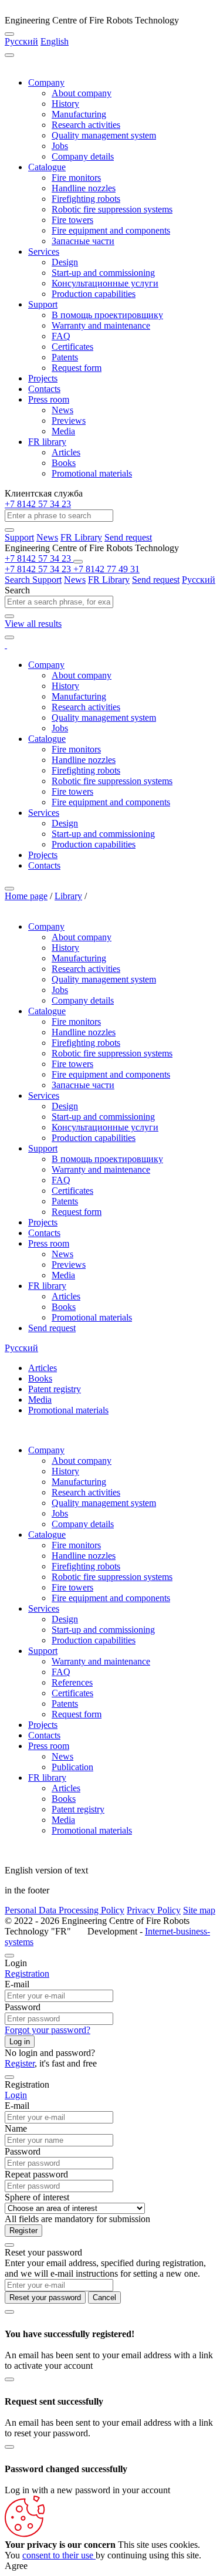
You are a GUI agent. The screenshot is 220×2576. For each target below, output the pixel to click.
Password (23, 2007)
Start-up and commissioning (103, 273)
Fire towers (72, 220)
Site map (199, 1910)
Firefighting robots (86, 199)
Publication (72, 1767)
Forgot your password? (48, 2030)
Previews (69, 421)
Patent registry (55, 1389)
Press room (49, 399)
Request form (77, 368)
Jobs (60, 146)
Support (43, 304)
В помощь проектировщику (107, 315)
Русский (21, 41)
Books (64, 463)
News (62, 410)
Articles (66, 452)
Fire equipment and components (111, 230)
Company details (83, 156)
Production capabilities (94, 294)
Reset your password (45, 2298)
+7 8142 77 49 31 (106, 569)
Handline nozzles (84, 188)
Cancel (104, 2298)
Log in (20, 2042)
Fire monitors (76, 178)
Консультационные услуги (105, 283)
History (65, 104)
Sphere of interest (37, 2197)
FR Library (81, 537)
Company (46, 82)
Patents (65, 357)
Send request (128, 537)
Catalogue (47, 167)
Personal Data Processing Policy (65, 1910)
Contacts (44, 389)
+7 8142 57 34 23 (38, 504)
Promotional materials (92, 473)
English (55, 41)
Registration (27, 1974)
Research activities (86, 125)
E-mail (17, 1984)
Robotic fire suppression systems (112, 209)
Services (44, 251)
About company (82, 93)
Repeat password (36, 2174)
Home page (26, 896)
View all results (33, 624)
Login (16, 2095)
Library (68, 896)
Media (63, 431)
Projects (43, 378)
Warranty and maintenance (101, 325)
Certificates (72, 347)
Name (16, 2128)
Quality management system (104, 135)
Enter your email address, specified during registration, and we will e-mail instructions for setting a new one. (105, 2268)
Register (20, 2063)
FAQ (61, 336)
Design (65, 262)
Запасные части (83, 241)
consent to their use (59, 2555)
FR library (47, 442)
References (72, 1682)
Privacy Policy (154, 1910)
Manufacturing (79, 114)
